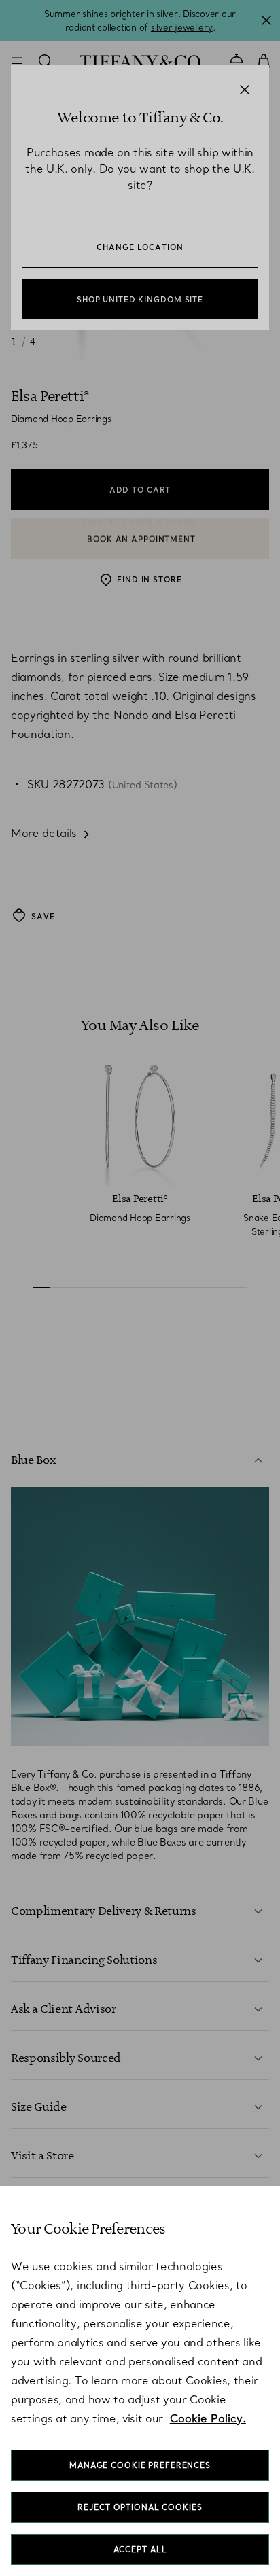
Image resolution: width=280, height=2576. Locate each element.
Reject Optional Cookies (140, 2507)
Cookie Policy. (208, 2418)
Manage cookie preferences (140, 2465)
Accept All (140, 2549)
